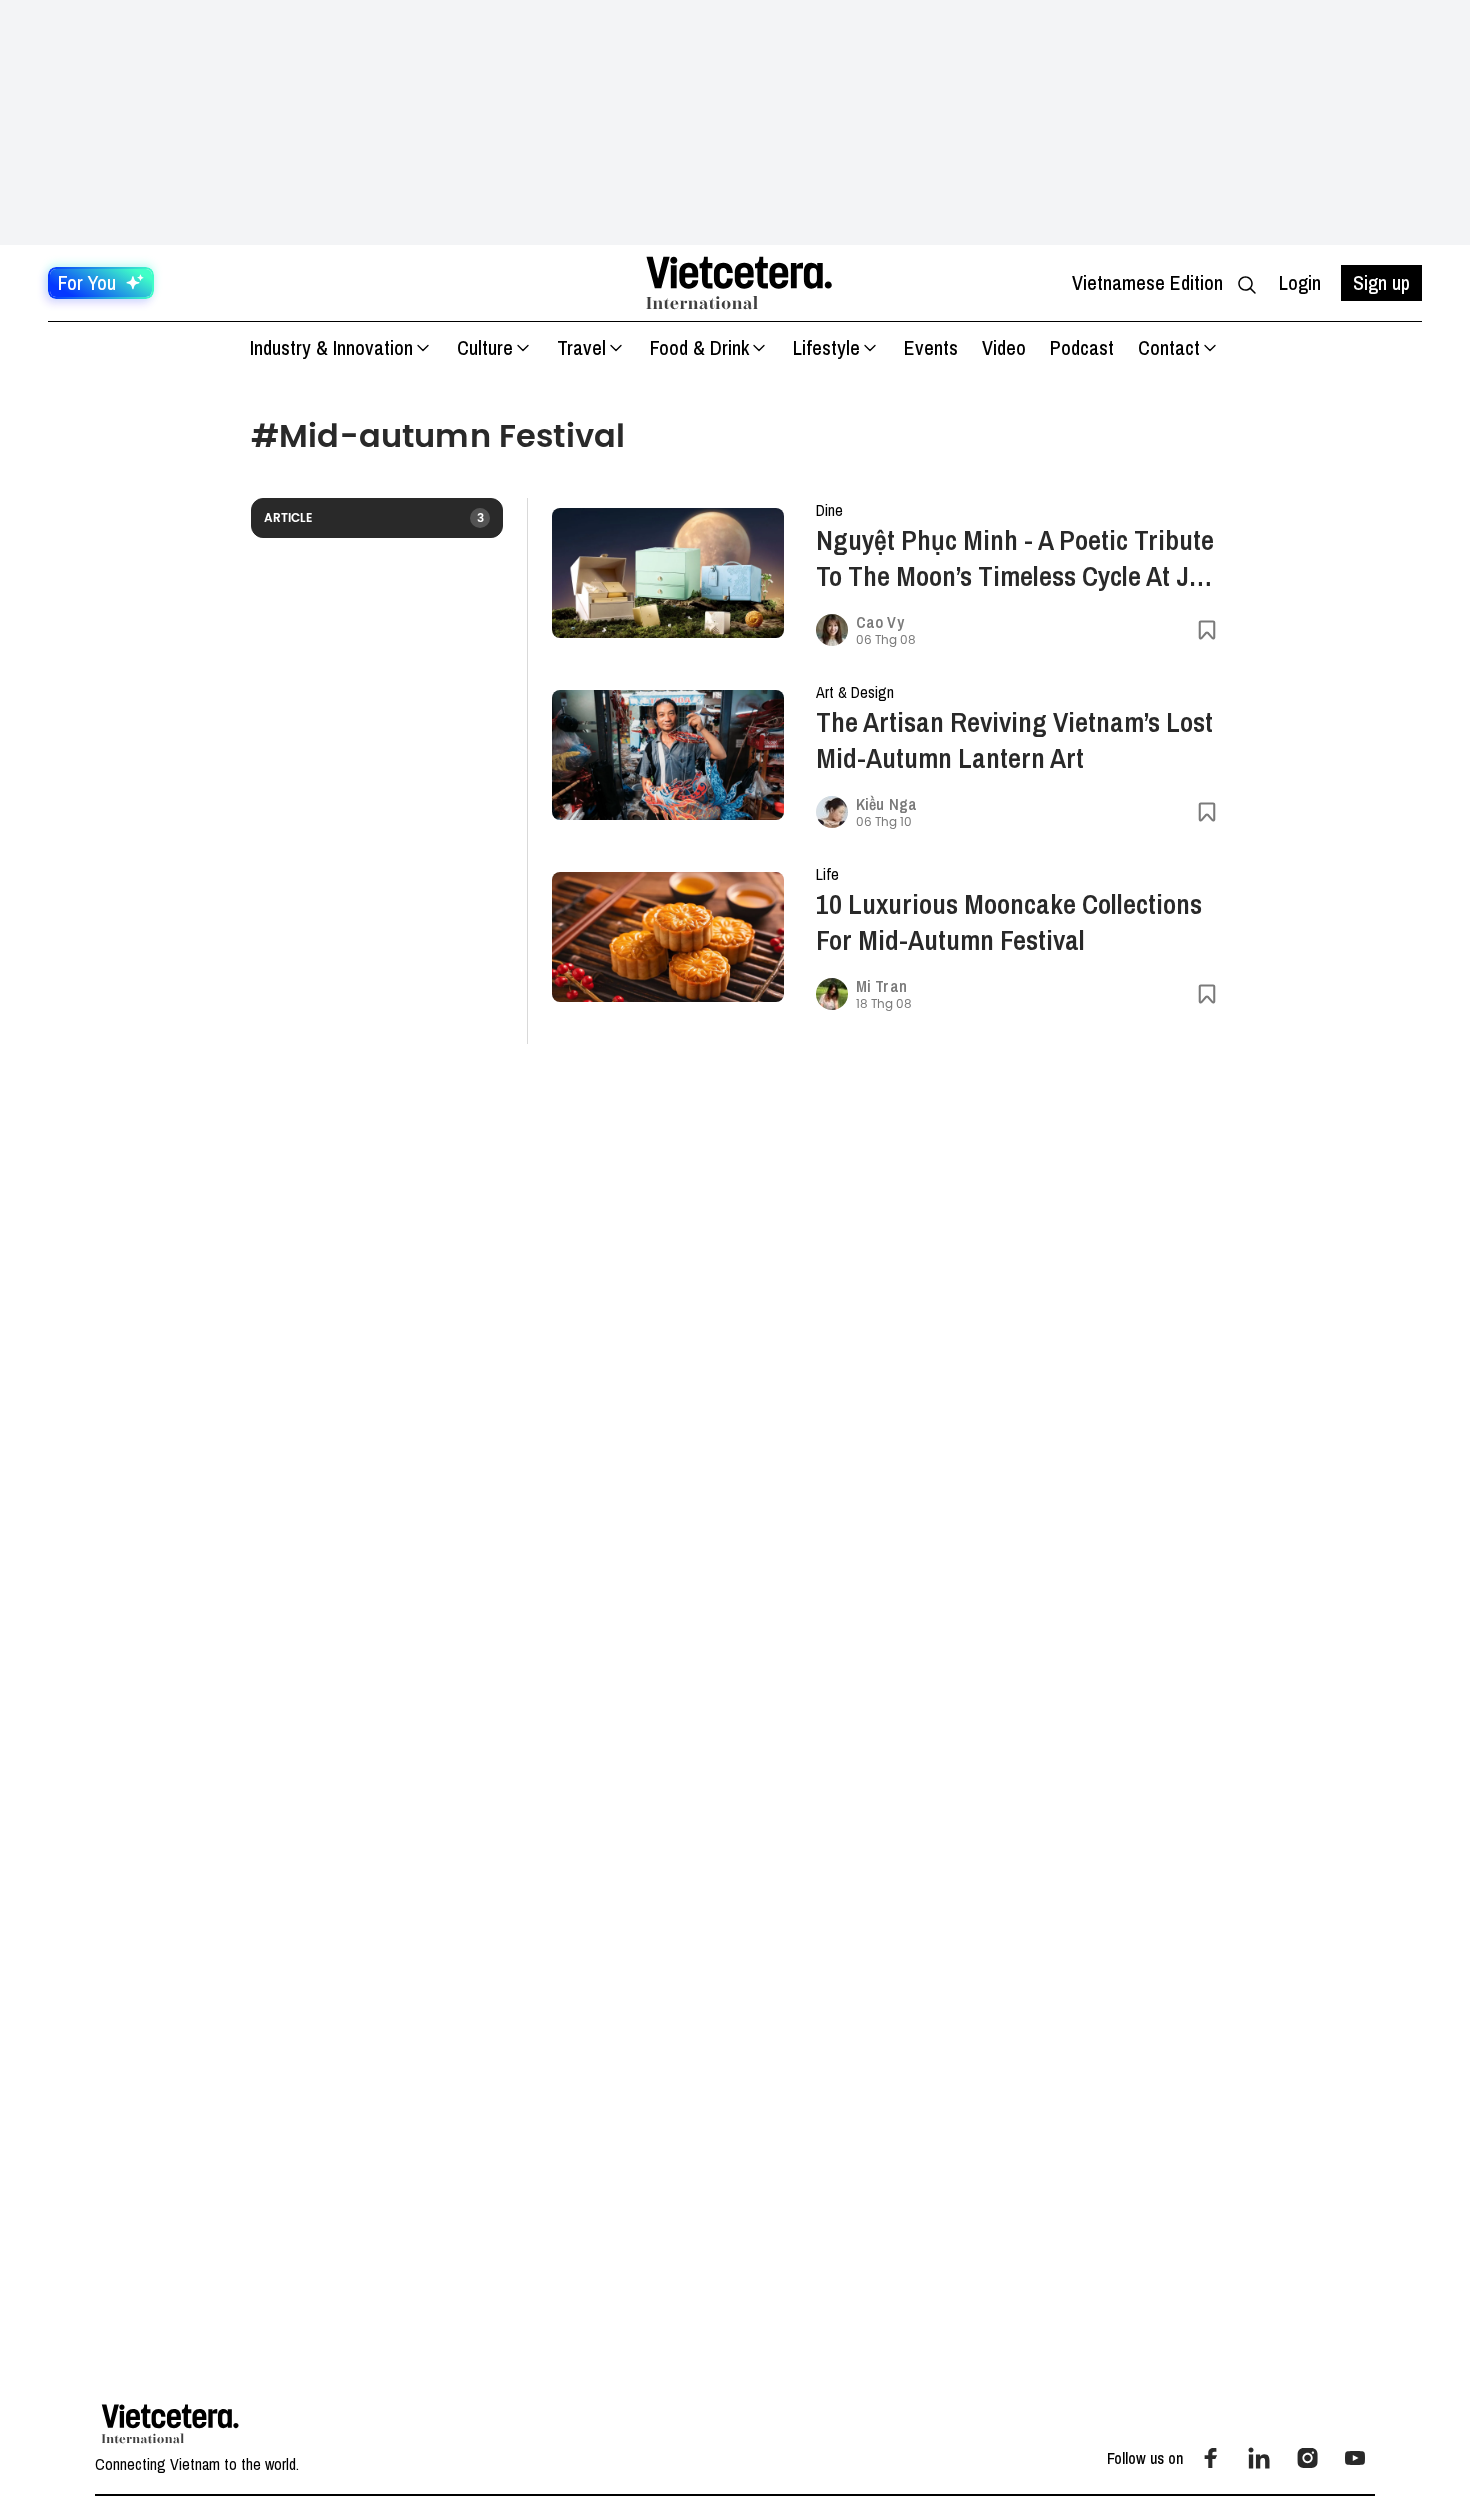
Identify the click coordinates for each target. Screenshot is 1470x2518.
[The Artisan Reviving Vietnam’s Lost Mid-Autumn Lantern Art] (668, 755)
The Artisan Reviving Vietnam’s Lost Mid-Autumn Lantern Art (1014, 740)
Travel (581, 347)
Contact (1169, 347)
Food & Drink (699, 347)
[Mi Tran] (832, 994)
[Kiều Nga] (832, 812)
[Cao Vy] (832, 630)
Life (827, 874)
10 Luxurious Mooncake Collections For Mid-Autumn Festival (1009, 922)
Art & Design (855, 692)
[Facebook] (1211, 2458)
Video (1004, 347)
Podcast (1082, 347)
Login (1300, 282)
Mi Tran (881, 986)
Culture (485, 347)
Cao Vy (880, 622)
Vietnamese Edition (1147, 282)
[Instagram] (1307, 2458)
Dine (829, 510)
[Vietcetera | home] (170, 2424)
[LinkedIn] (1259, 2458)
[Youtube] (1355, 2458)
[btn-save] (1207, 630)
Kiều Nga (886, 804)
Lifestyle (826, 347)
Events (931, 347)
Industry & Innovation (331, 347)
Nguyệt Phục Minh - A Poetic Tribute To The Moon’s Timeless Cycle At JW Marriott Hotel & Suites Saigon (1015, 558)
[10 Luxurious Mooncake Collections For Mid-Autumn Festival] (668, 937)
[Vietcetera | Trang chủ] (739, 283)
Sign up (1381, 282)
